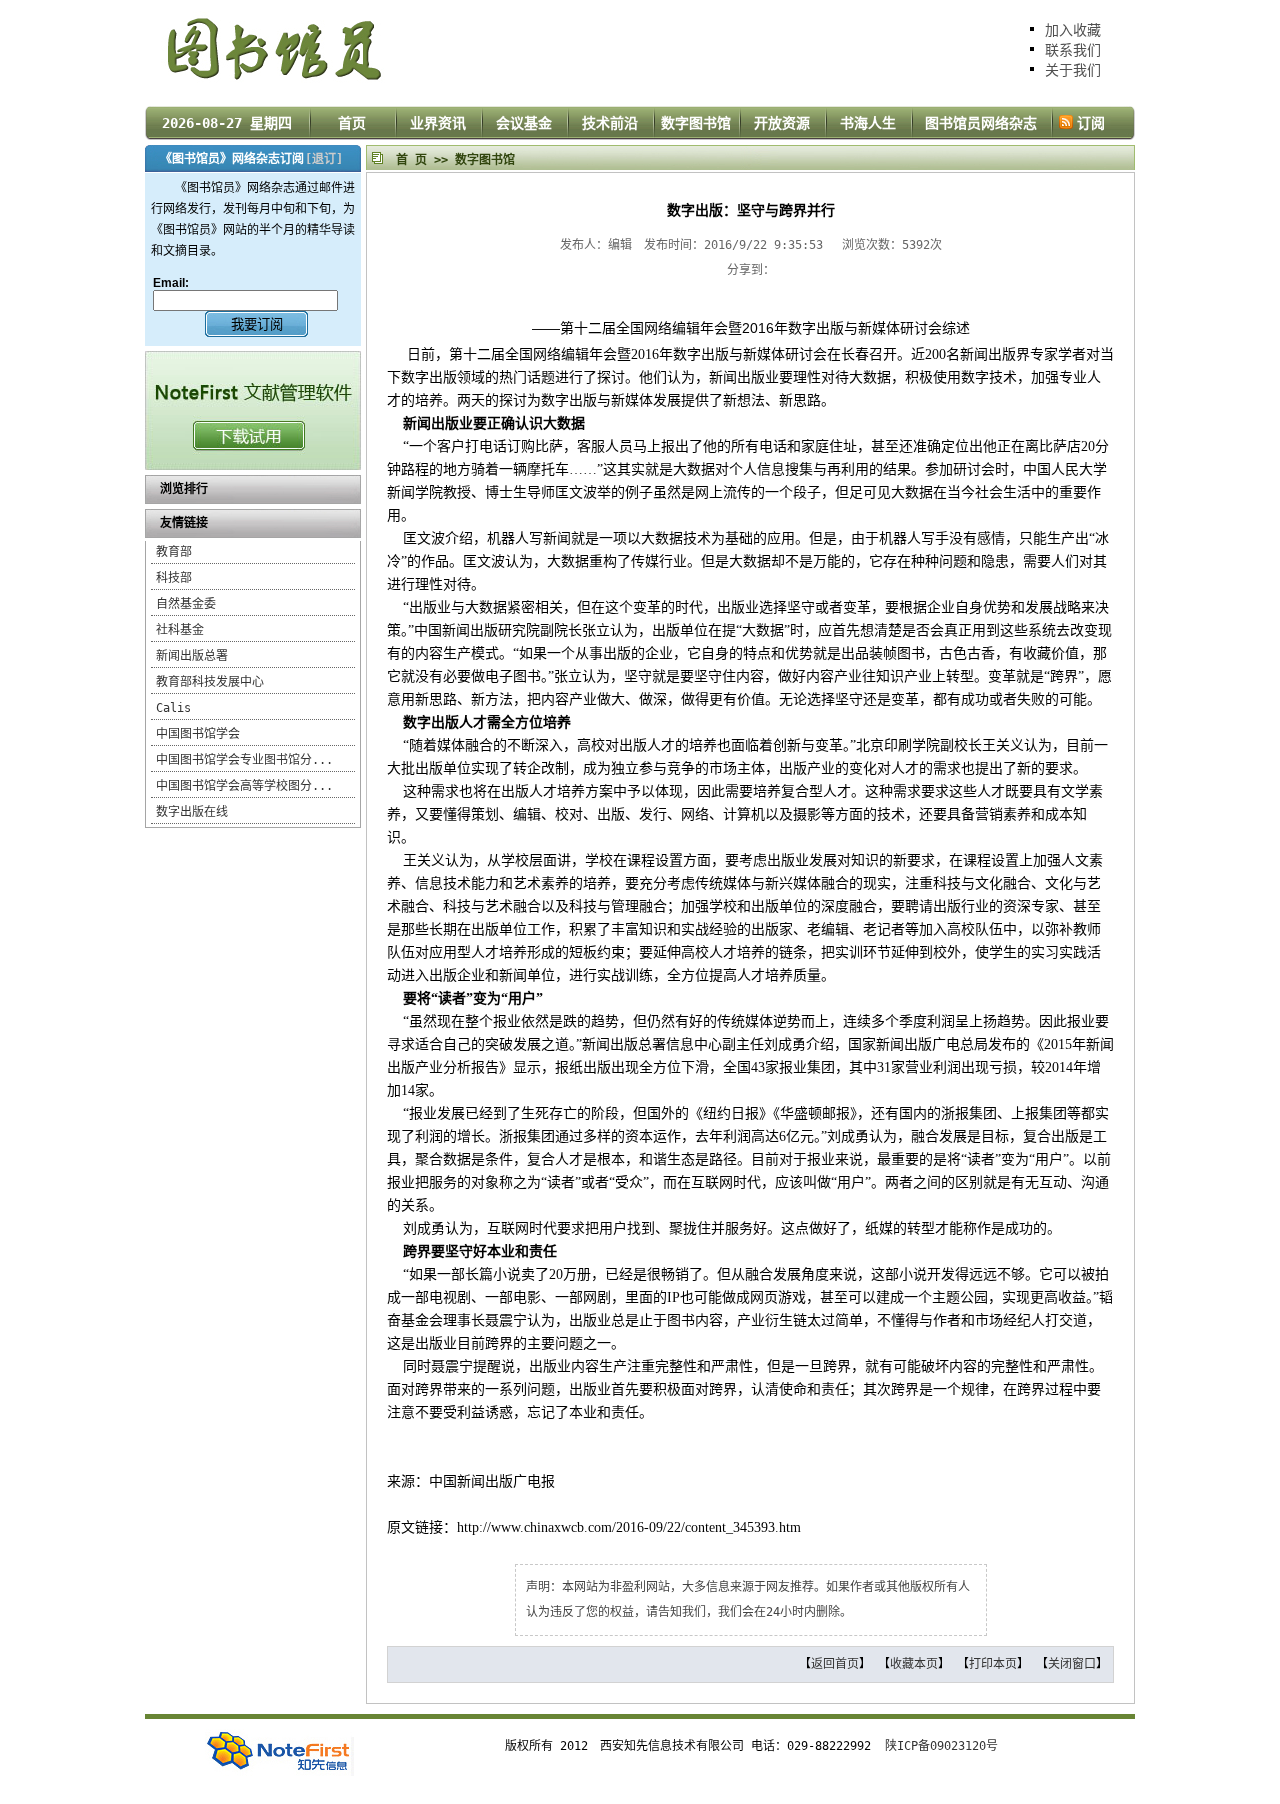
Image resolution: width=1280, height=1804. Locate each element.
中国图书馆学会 (198, 734)
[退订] (324, 159)
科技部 (174, 578)
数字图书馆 (696, 123)
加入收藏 (1073, 30)
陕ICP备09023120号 (941, 1746)
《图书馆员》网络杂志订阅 (232, 159)
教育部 (174, 552)
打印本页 (993, 1664)
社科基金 (180, 630)
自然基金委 (186, 604)
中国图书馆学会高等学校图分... (244, 786)
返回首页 (835, 1664)
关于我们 (1073, 70)
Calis (173, 708)
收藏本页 (914, 1664)
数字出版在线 (192, 812)
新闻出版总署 (192, 656)
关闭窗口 (1072, 1664)
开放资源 (782, 123)
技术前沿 (610, 123)
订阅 (1091, 123)
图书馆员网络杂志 (981, 123)
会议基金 (524, 123)
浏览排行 (184, 489)
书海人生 (868, 123)
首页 (352, 123)
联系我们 (1073, 50)
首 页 (411, 160)
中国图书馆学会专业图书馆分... (244, 760)
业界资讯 (438, 123)
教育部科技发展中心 (210, 682)
